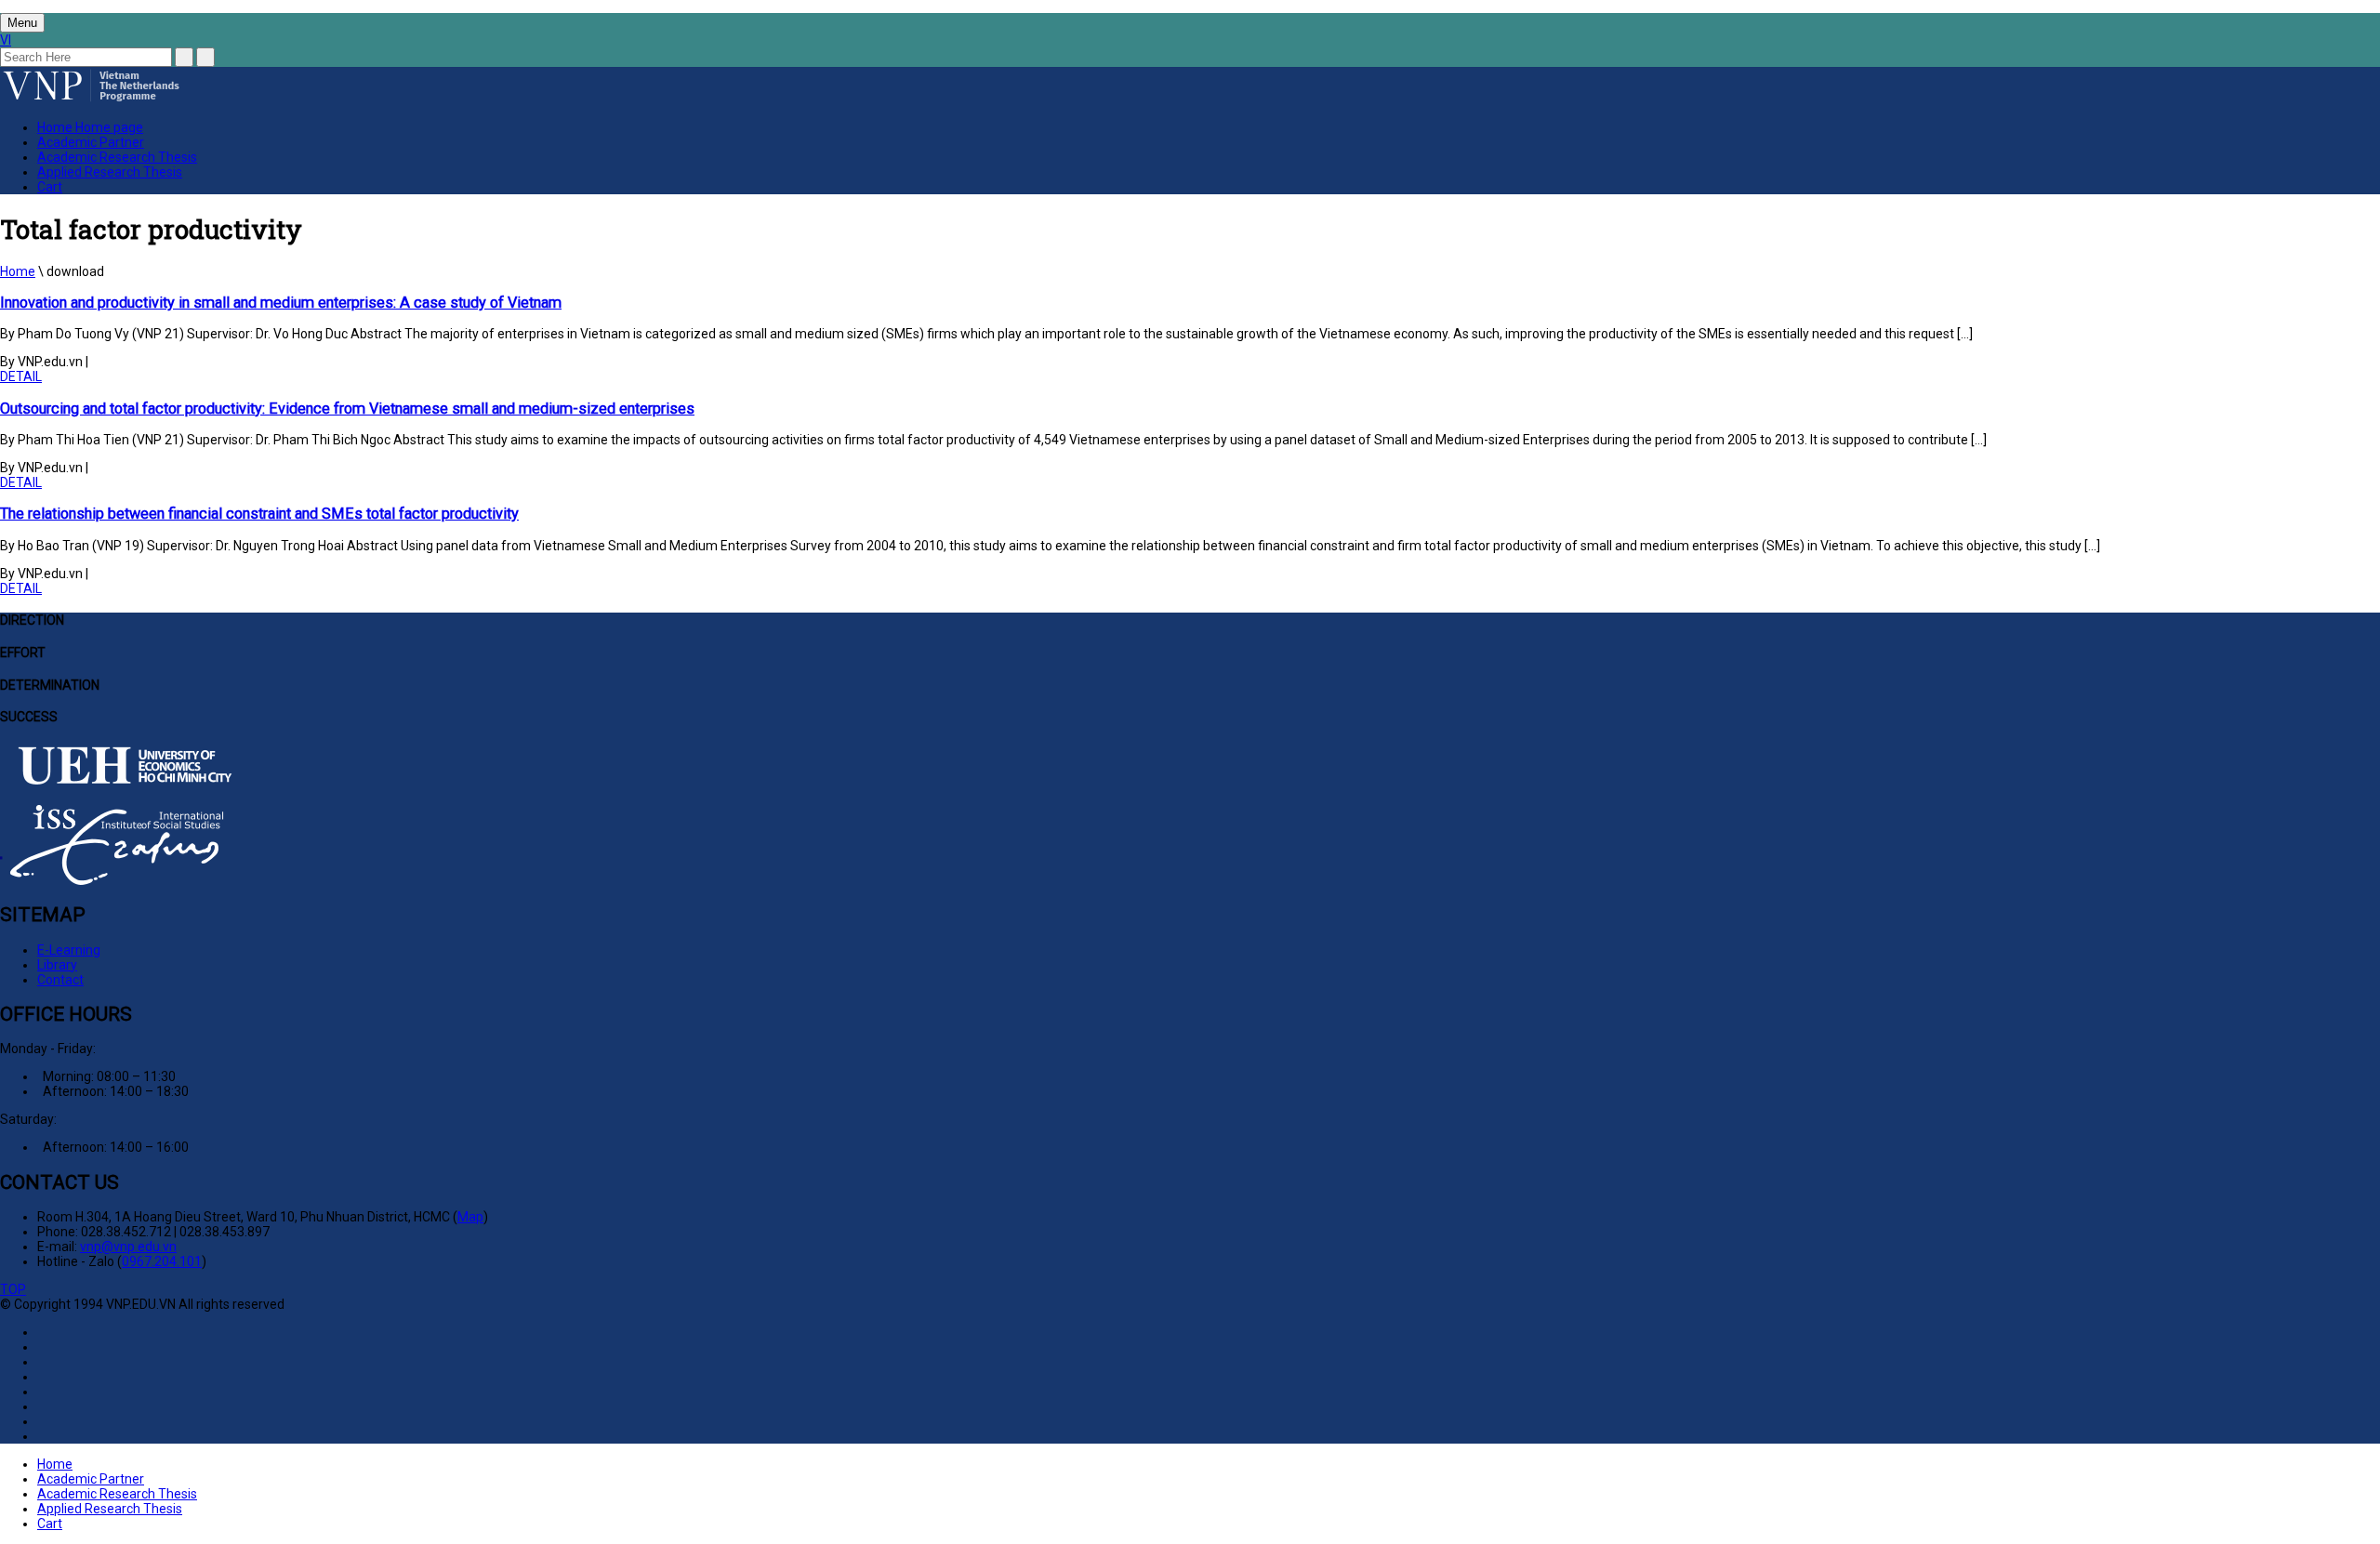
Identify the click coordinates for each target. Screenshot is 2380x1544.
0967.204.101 (162, 1261)
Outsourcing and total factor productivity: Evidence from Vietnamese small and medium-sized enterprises (347, 409)
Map (470, 1217)
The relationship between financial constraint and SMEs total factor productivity (259, 514)
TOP (13, 1289)
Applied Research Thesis (110, 172)
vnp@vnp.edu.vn (128, 1247)
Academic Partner (91, 142)
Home (90, 127)
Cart (50, 187)
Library (57, 965)
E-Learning (69, 950)
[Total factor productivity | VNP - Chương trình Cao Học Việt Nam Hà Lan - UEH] (91, 99)
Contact (60, 980)
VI (6, 40)
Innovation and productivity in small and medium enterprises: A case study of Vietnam (281, 303)
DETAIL (21, 376)
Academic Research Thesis (117, 157)
